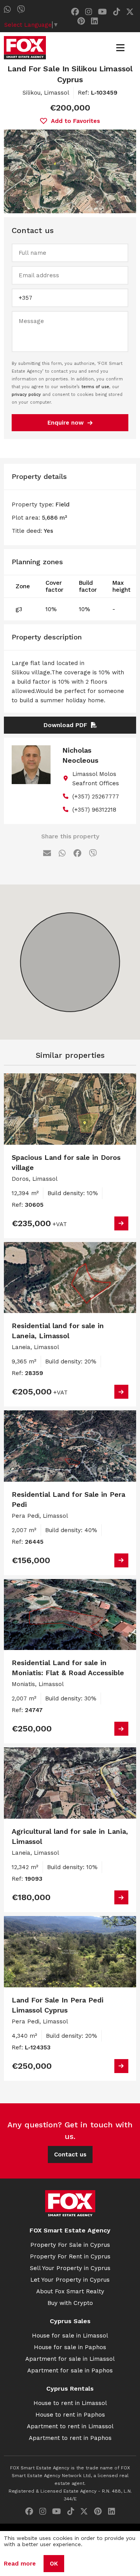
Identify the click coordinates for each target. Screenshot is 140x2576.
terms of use (95, 387)
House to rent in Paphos (70, 2415)
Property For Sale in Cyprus (70, 2245)
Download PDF (65, 725)
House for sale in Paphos (70, 2347)
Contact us (70, 2154)
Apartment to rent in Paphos (70, 2438)
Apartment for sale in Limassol (70, 2359)
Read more (20, 2564)
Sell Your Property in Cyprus (70, 2268)
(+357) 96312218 (94, 810)
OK (54, 2564)
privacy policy (26, 395)
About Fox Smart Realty (70, 2291)
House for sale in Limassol (70, 2336)
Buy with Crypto (70, 2303)
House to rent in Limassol (70, 2403)
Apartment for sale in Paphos (70, 2370)
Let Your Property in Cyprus (70, 2280)
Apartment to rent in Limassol (70, 2426)
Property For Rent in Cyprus (70, 2256)
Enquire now (66, 423)
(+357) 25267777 (96, 796)
